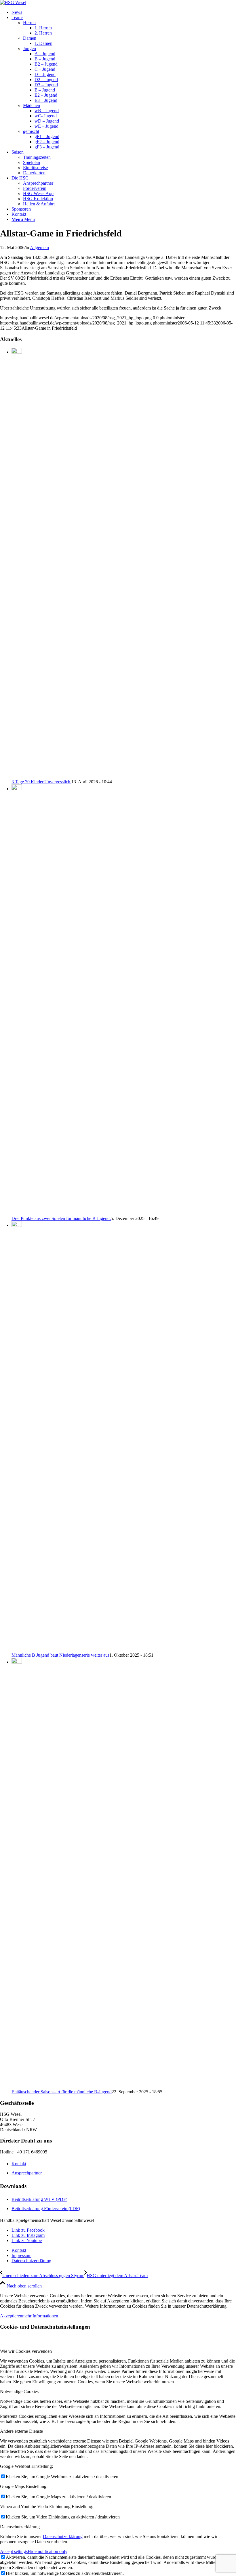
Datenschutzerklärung (63, 2536)
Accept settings (14, 2551)
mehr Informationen (40, 2316)
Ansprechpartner (27, 2173)
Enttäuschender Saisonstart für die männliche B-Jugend (62, 2092)
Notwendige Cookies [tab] (19, 2391)
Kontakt (19, 2164)
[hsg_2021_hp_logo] (13, 2)
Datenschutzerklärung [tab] (20, 2527)
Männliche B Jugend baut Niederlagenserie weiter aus (60, 1655)
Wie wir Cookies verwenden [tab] (26, 2351)
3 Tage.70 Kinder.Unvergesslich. (41, 782)
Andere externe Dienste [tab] (21, 2431)
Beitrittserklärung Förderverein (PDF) (46, 2209)
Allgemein (39, 248)
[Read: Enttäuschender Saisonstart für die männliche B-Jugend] (17, 1662)
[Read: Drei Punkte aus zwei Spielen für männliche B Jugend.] (17, 789)
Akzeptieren (11, 2316)
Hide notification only (47, 2551)
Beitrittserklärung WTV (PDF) (39, 2199)
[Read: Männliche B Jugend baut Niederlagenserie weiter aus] (17, 1225)
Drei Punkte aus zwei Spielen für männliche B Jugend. (61, 1218)
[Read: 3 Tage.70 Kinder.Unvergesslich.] (17, 352)
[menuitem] (124, 12)
